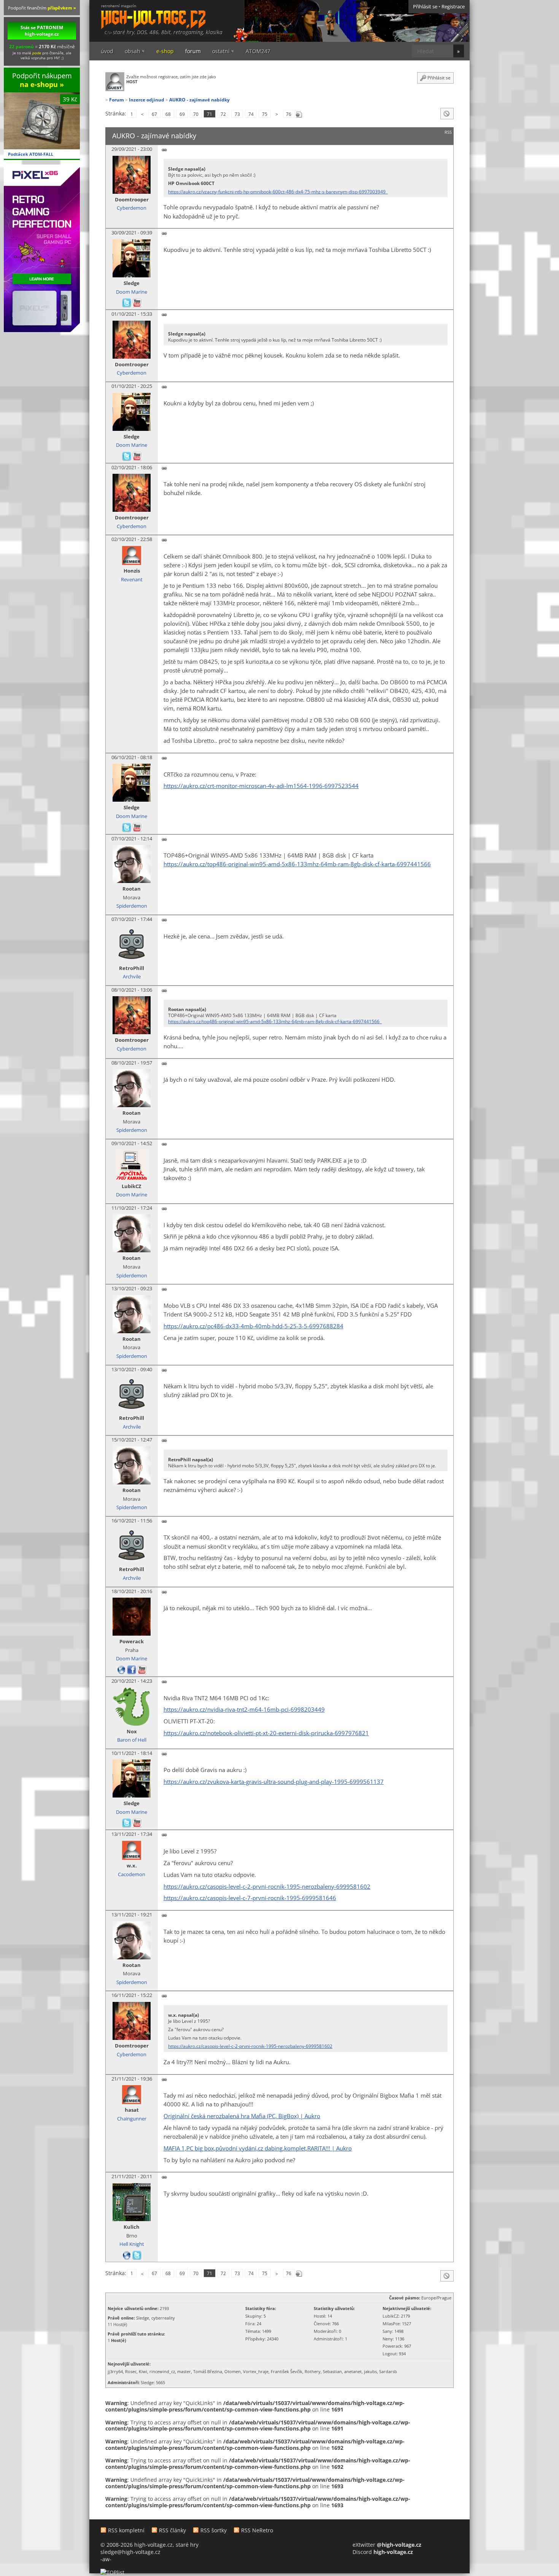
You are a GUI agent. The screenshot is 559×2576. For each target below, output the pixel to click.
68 (168, 114)
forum (193, 51)
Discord (383, 2552)
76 (289, 114)
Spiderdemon (132, 906)
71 (210, 114)
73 (237, 114)
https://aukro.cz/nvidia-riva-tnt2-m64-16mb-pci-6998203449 (244, 1710)
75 (265, 114)
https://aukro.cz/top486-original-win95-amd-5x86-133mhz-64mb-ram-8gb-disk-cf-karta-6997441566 (297, 864)
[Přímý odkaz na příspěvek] (164, 150)
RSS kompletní (126, 2530)
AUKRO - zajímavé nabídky (199, 100)
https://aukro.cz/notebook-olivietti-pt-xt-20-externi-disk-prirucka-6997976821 (266, 1733)
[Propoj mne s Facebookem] (132, 1669)
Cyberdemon (132, 208)
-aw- (106, 2559)
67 (154, 114)
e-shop (165, 51)
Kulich (132, 2227)
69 (182, 114)
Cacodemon (132, 1874)
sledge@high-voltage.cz (130, 2552)
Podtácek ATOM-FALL (31, 154)
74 (251, 114)
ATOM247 (258, 51)
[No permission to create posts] (447, 114)
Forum (117, 100)
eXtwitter (387, 2545)
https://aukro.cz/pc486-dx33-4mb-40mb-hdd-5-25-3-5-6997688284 (253, 1326)
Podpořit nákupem (42, 80)
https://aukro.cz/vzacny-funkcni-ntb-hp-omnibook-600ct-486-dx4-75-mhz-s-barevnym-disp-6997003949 (278, 192)
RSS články (172, 2530)
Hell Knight (132, 2244)
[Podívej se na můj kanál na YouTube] (137, 303)
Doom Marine (132, 292)
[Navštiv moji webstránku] (122, 1669)
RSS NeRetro (257, 2530)
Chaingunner (132, 2119)
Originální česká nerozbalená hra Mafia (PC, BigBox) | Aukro (242, 2116)
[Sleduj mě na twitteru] (127, 303)
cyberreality (163, 2318)
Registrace (453, 7)
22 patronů (21, 46)
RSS (448, 132)
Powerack (132, 1642)
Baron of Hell (132, 1740)
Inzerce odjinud (147, 100)
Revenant (132, 580)
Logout (390, 2354)
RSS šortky (214, 2530)
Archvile (132, 977)
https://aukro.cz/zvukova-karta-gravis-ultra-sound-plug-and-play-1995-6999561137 (274, 1782)
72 (223, 114)
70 (196, 114)
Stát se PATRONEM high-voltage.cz (42, 31)
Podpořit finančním (42, 8)
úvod (107, 51)
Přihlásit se (425, 7)
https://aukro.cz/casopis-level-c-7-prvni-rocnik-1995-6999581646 (250, 1898)
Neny (388, 2339)
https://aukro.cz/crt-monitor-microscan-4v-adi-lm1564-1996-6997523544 (261, 786)
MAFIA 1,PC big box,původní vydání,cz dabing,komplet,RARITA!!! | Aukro (258, 2148)
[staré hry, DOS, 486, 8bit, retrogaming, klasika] (148, 14)
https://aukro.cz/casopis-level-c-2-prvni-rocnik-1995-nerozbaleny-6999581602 (267, 1887)
